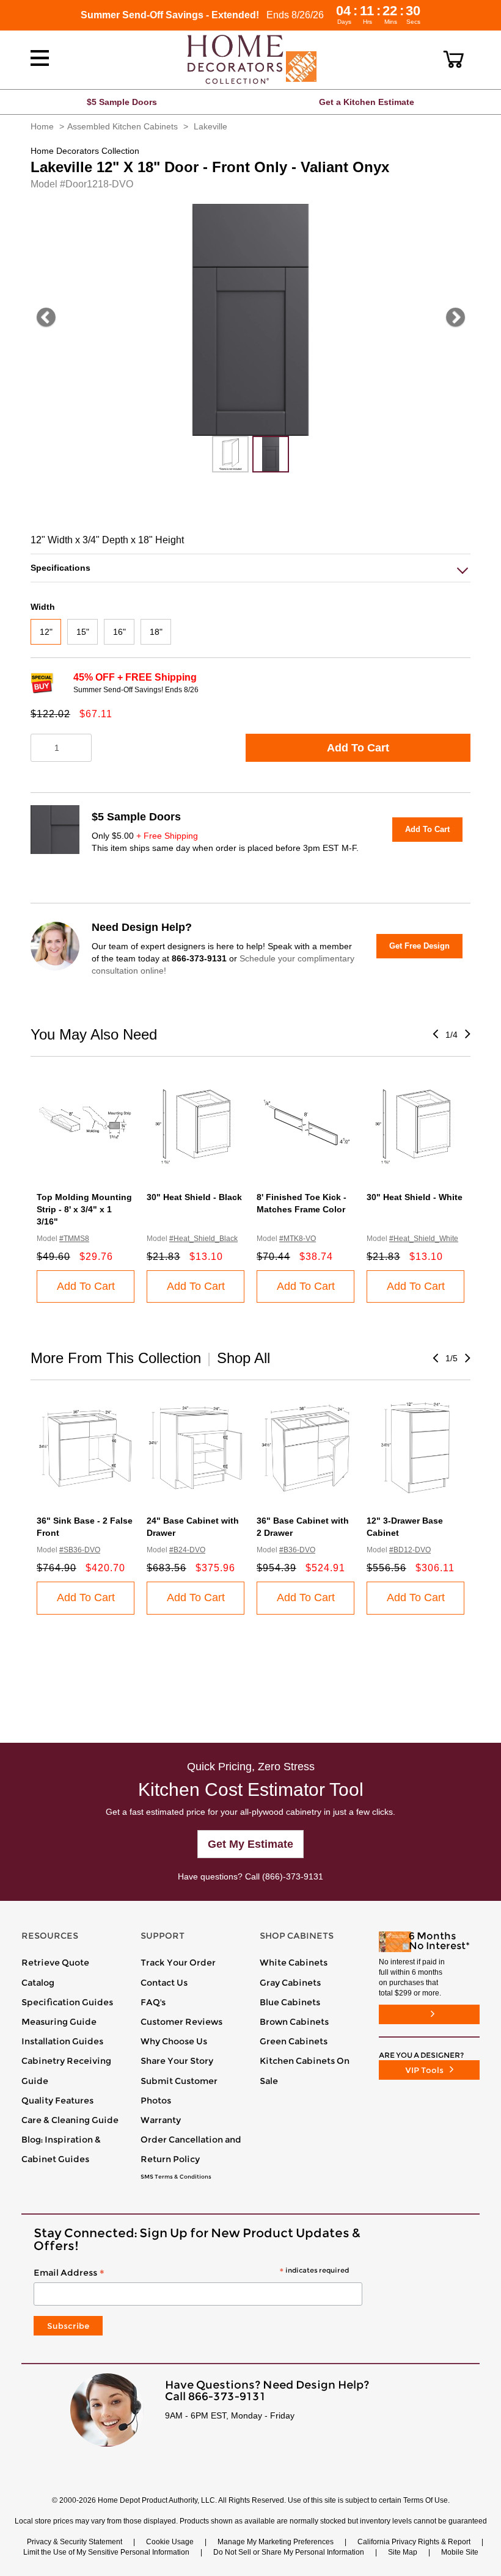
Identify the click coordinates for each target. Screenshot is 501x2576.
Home (42, 126)
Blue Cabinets (290, 2002)
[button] (454, 59)
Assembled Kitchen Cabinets (123, 126)
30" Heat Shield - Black (194, 1197)
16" (119, 632)
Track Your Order (178, 1963)
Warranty (161, 2120)
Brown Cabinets (294, 2022)
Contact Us (164, 1983)
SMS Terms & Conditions (176, 2177)
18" (156, 632)
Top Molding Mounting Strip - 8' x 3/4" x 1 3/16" (84, 1209)
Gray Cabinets (290, 1983)
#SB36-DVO (80, 1550)
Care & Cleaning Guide (70, 2120)
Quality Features (57, 2100)
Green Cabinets (294, 2041)
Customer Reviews (181, 2022)
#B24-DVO (187, 1550)
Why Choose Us (174, 2041)
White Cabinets (294, 1963)
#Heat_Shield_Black (203, 1239)
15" (83, 632)
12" (46, 632)
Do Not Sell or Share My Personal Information (289, 2552)
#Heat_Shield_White (424, 1239)
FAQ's (153, 2002)
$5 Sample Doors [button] (122, 102)
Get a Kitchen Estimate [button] (367, 102)
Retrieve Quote (55, 1963)
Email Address (191, 2273)
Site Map (403, 2552)
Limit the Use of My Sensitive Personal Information (106, 2552)
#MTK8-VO (298, 1239)
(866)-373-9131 (293, 1876)
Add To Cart (358, 748)
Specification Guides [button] (67, 2002)
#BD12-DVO (410, 1550)
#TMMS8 (74, 1239)
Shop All (243, 1358)
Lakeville (210, 126)
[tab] (250, 568)
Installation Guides (62, 2041)
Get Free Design (419, 946)
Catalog (38, 1983)
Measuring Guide (59, 2022)
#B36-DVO (297, 1550)
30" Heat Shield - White (415, 1197)
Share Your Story (177, 2061)
